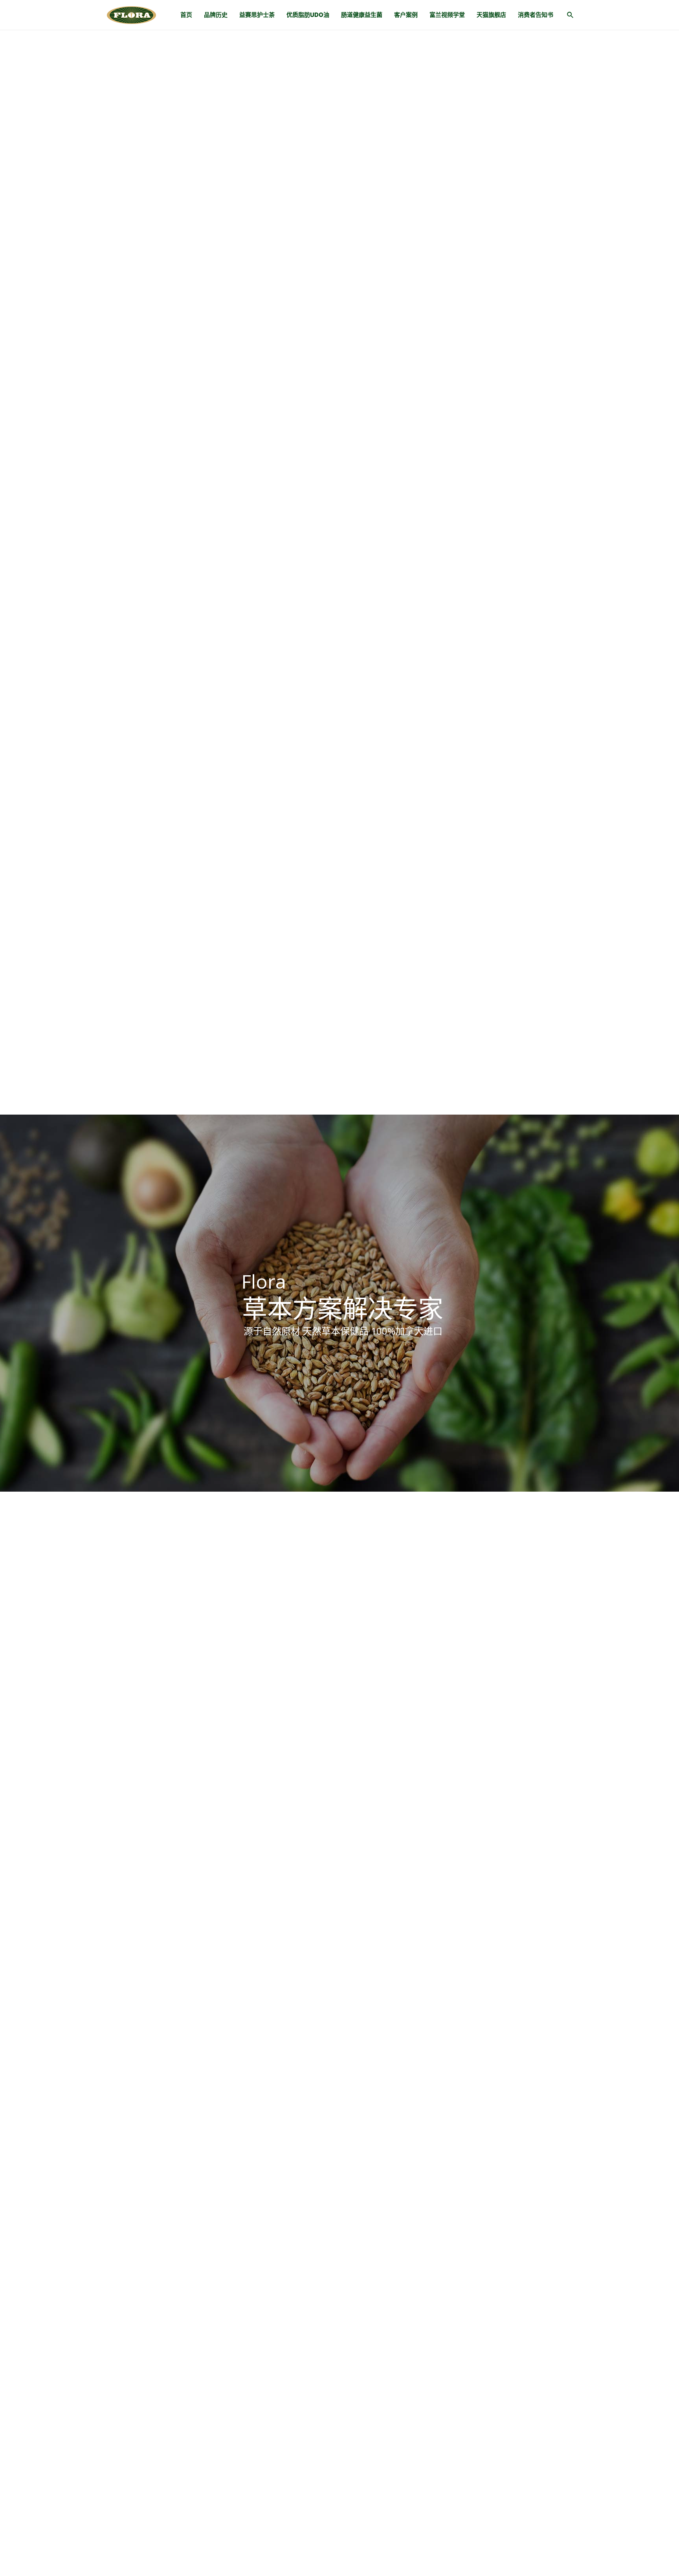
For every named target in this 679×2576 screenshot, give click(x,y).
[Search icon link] (571, 16)
